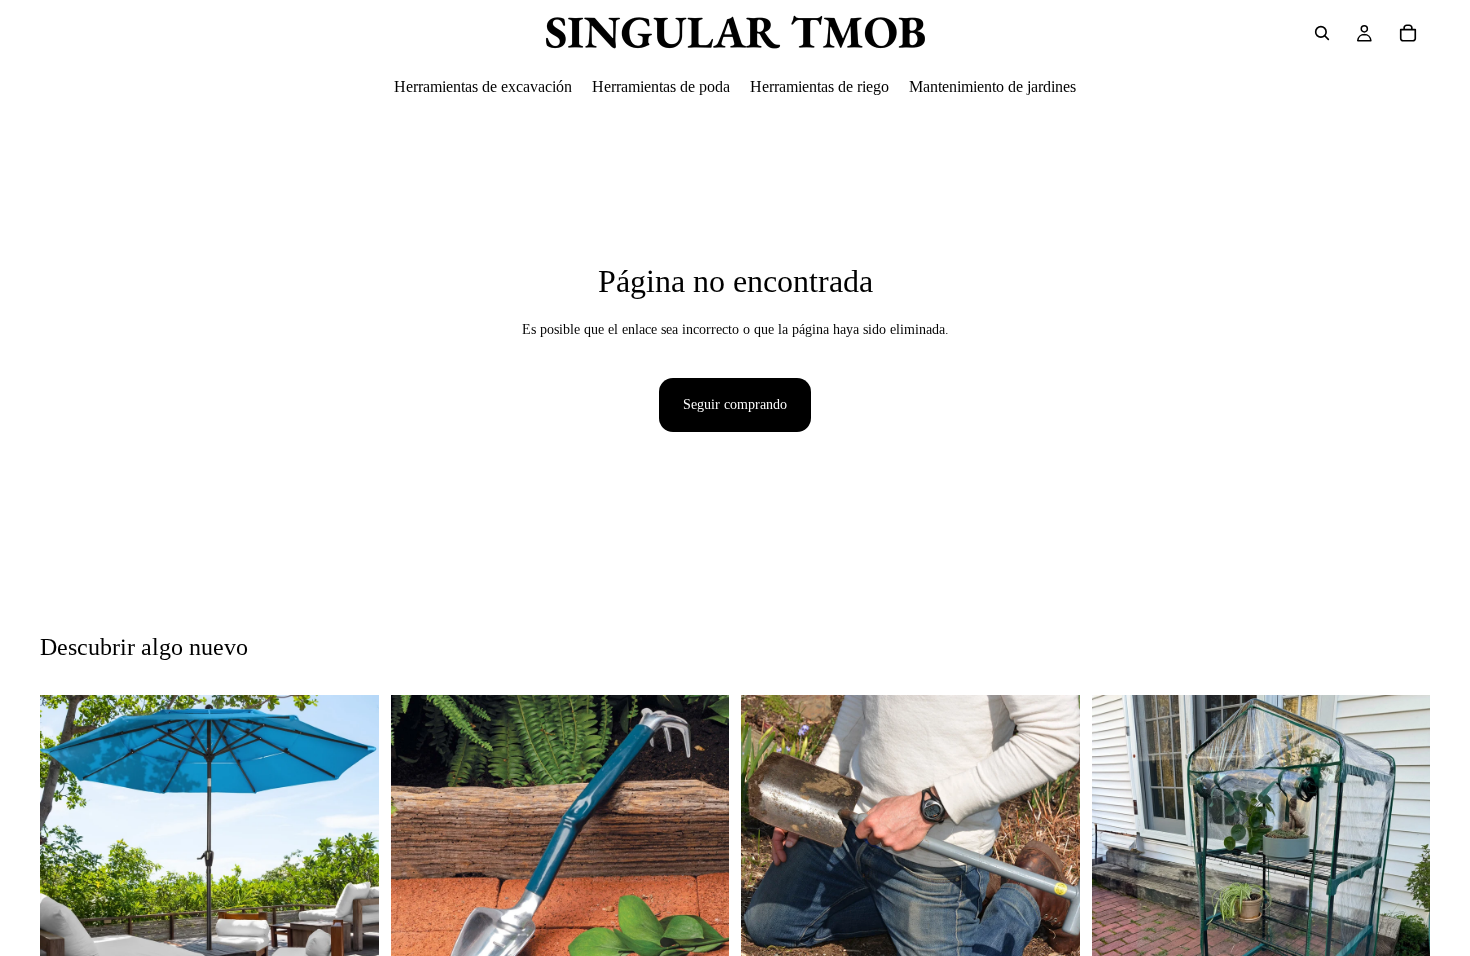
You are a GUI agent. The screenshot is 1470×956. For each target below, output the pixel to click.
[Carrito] (1408, 33)
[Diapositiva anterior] (70, 865)
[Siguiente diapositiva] (349, 865)
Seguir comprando (735, 404)
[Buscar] (1322, 33)
